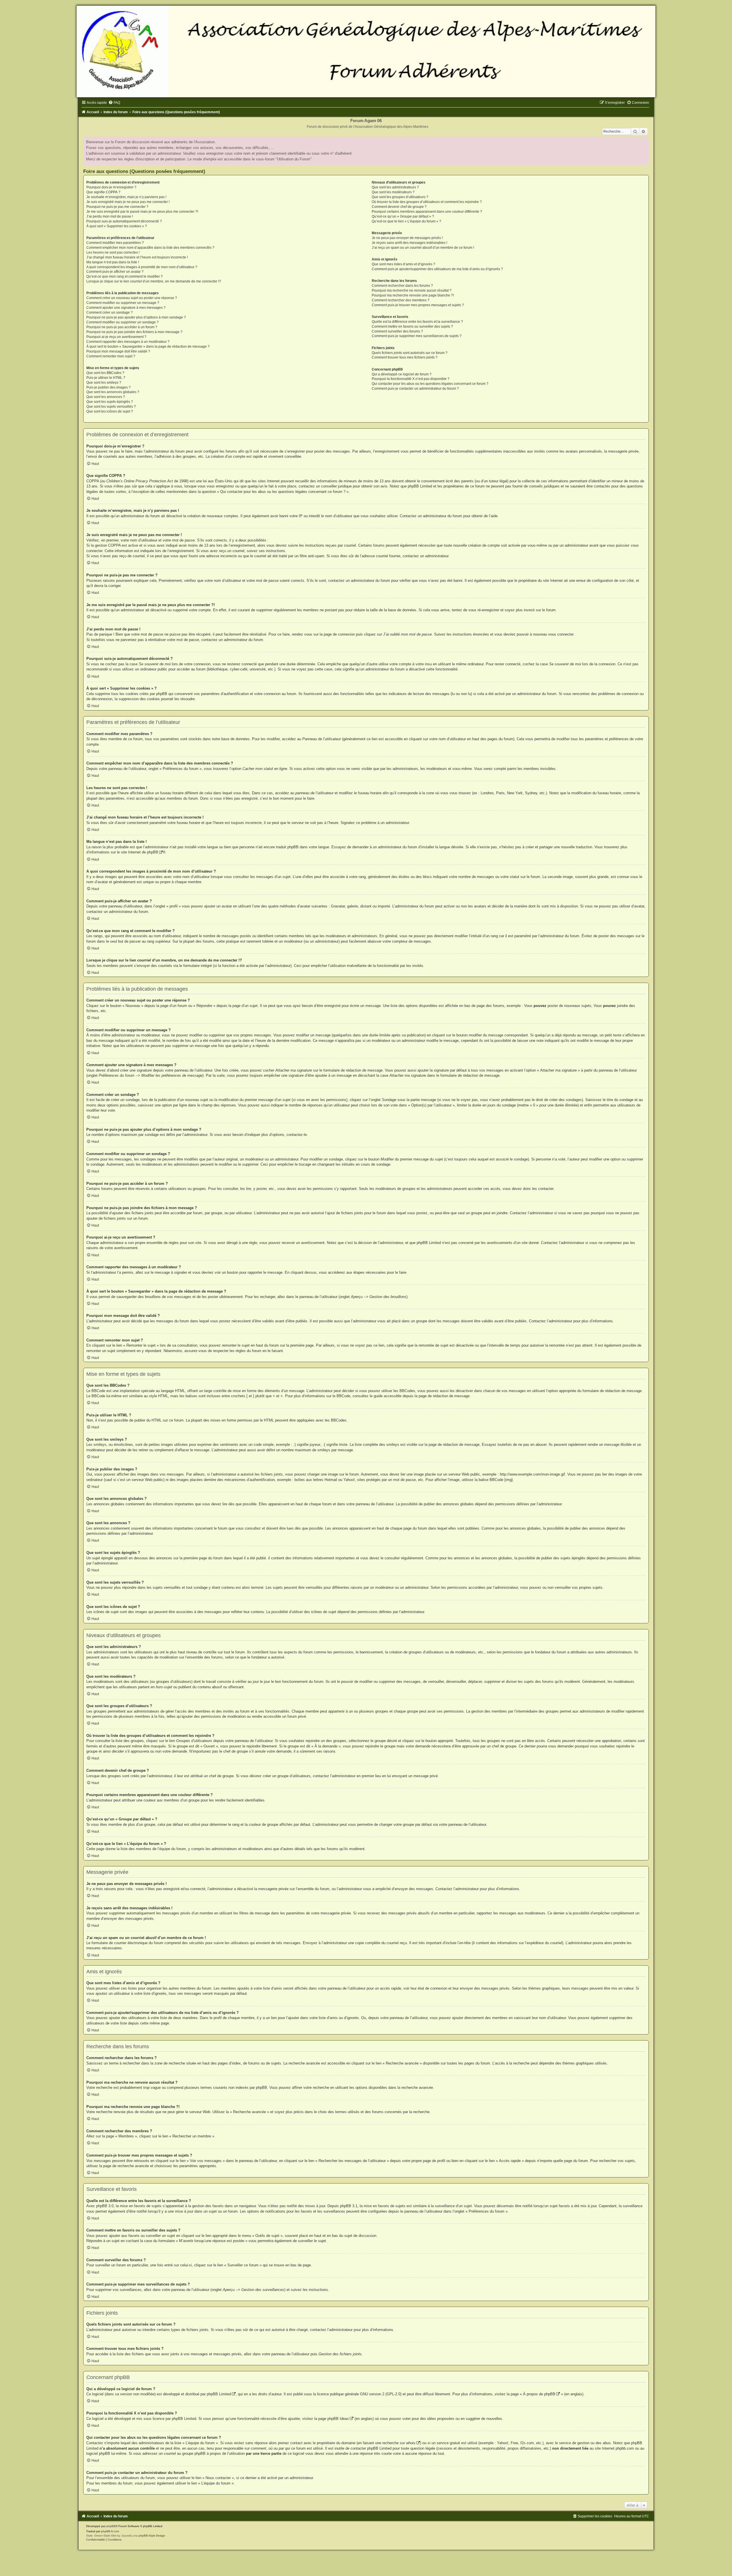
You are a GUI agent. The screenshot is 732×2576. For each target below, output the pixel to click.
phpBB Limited (219, 2394)
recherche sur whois (399, 2443)
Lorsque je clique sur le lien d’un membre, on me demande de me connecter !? (154, 281)
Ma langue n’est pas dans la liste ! (113, 262)
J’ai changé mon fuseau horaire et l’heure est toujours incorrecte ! (137, 257)
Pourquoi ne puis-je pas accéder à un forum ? (122, 327)
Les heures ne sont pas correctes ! (113, 252)
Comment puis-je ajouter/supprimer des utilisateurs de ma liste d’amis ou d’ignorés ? (437, 269)
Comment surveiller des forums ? (397, 331)
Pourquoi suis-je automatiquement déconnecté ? (124, 221)
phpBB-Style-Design (152, 2536)
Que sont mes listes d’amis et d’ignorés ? (403, 264)
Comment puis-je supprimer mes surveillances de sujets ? (417, 336)
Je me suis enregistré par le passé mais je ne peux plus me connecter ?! (142, 212)
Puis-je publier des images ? (109, 387)
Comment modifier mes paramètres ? (115, 243)
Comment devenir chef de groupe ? (399, 207)
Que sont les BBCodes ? (105, 373)
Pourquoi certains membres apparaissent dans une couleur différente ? (427, 212)
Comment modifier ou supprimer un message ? (123, 303)
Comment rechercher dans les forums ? (402, 286)
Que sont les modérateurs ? (393, 192)
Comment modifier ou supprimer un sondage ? (123, 322)
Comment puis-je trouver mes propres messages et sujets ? (418, 305)
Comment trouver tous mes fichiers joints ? (405, 357)
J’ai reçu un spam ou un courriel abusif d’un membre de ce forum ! (423, 248)
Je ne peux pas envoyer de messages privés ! (407, 238)
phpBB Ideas (338, 2419)
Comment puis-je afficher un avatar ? (115, 272)
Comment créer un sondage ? (110, 312)
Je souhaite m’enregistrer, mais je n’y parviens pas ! (126, 197)
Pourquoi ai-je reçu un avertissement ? (116, 337)
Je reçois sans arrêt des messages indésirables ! (409, 243)
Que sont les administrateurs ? (395, 187)
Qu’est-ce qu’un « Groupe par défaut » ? (403, 216)
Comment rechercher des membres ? (401, 300)
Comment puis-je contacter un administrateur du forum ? (415, 389)
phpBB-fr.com (110, 2531)
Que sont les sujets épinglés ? (110, 402)
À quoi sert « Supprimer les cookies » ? (117, 226)
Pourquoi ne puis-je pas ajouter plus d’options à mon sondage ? (136, 317)
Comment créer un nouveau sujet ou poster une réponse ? (132, 298)
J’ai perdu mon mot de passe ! (110, 216)
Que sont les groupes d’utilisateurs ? (400, 197)
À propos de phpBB (539, 2394)
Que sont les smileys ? (104, 383)
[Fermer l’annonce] (644, 141)
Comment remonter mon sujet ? (111, 356)
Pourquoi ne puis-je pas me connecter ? (117, 207)
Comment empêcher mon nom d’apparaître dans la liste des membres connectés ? (150, 248)
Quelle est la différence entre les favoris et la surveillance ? (417, 322)
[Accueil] (366, 51)
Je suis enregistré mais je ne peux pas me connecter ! (128, 202)
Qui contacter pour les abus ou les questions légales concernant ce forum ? (430, 384)
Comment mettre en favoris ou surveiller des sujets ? (412, 327)
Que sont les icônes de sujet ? (110, 411)
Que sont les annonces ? (106, 397)
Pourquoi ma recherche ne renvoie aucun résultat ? (412, 290)
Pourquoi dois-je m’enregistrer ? (111, 187)
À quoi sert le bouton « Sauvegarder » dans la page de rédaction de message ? (148, 347)
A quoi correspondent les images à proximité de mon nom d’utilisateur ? (142, 267)
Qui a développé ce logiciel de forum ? (402, 374)
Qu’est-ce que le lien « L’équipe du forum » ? (406, 221)
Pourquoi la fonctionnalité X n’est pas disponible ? (411, 379)
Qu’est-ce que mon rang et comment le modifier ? (125, 276)
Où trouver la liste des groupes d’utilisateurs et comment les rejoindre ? (427, 202)
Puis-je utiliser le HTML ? (106, 378)
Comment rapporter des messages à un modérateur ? (128, 342)
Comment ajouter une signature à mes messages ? (126, 308)
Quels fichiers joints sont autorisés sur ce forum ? (410, 353)
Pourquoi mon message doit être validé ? (118, 351)
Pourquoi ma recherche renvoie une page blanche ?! (413, 295)
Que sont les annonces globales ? (113, 392)
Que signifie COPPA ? (103, 192)
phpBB (153, 852)
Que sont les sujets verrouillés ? (111, 407)
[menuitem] (114, 103)
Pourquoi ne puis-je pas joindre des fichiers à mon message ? (134, 332)
